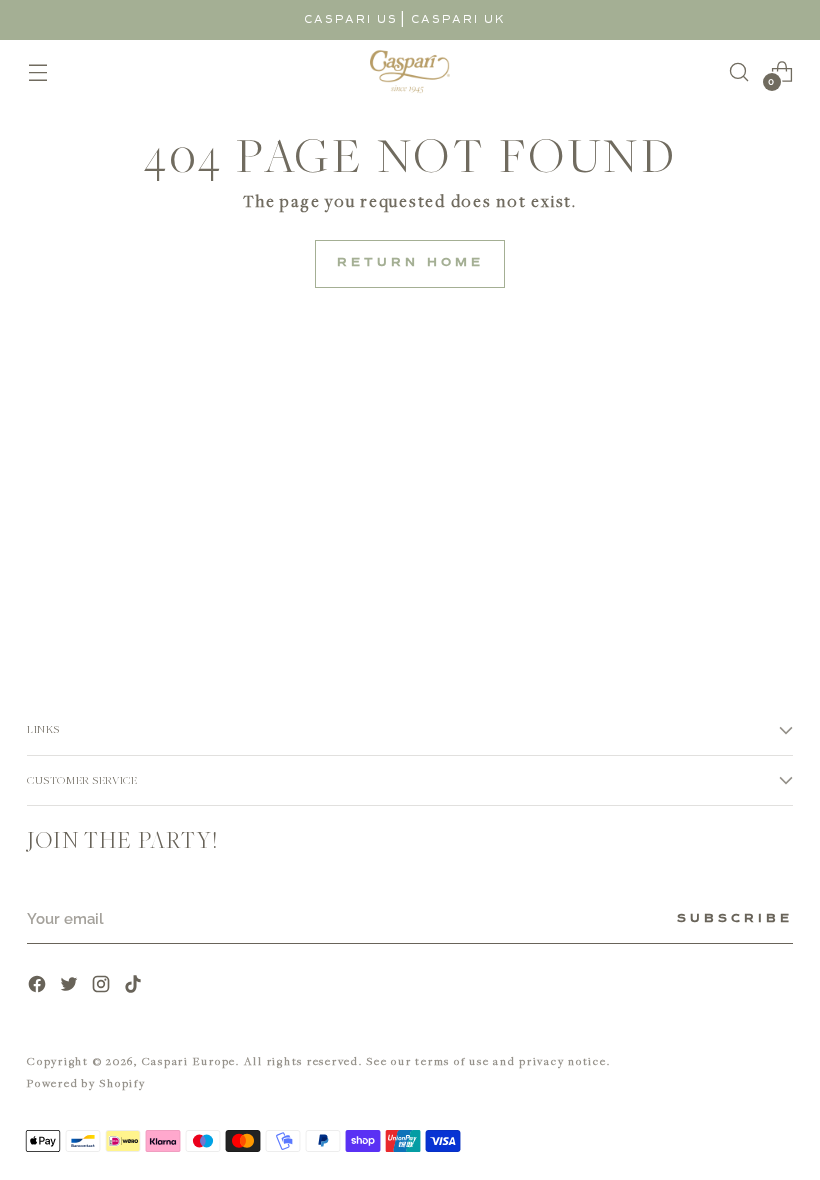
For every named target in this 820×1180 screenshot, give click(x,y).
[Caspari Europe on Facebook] (39, 986)
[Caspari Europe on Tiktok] (135, 986)
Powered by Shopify (86, 1082)
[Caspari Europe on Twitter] (71, 986)
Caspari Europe (189, 1060)
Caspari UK (458, 19)
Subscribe (735, 919)
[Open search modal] (739, 71)
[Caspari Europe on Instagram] (103, 986)
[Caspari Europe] (410, 71)
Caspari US (351, 19)
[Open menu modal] (37, 71)
